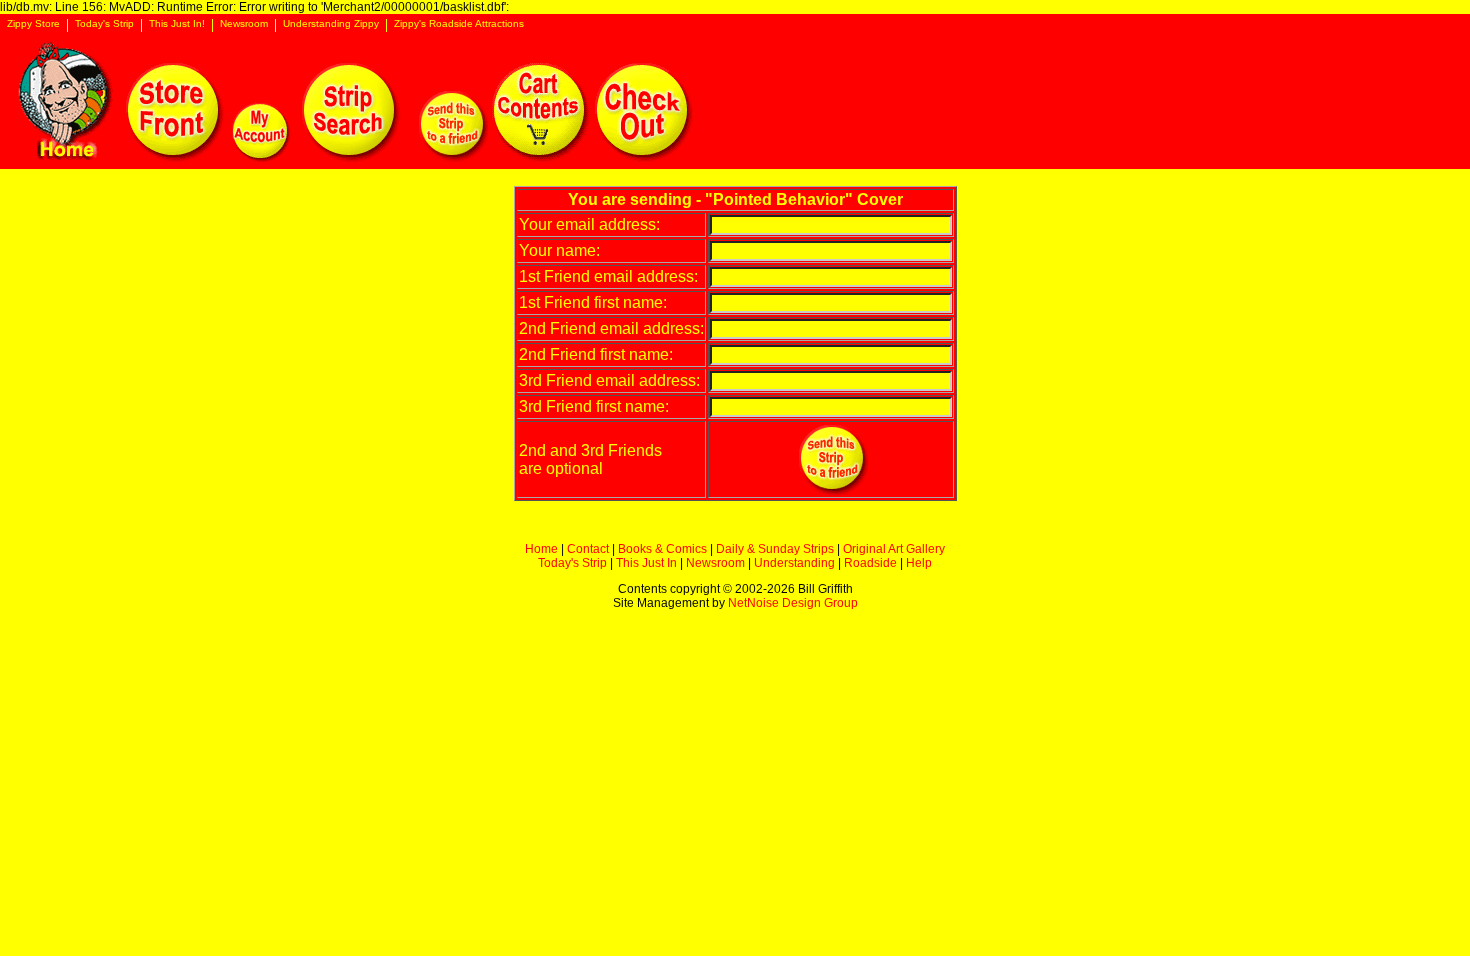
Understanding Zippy (331, 24)
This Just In (646, 563)
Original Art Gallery (894, 549)
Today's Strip (104, 24)
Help (919, 563)
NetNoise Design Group (793, 603)
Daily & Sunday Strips (775, 549)
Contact (588, 549)
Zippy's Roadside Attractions (459, 24)
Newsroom (244, 24)
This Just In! (177, 24)
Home (541, 549)
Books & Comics (662, 549)
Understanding (794, 563)
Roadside (870, 563)
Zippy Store (33, 24)
